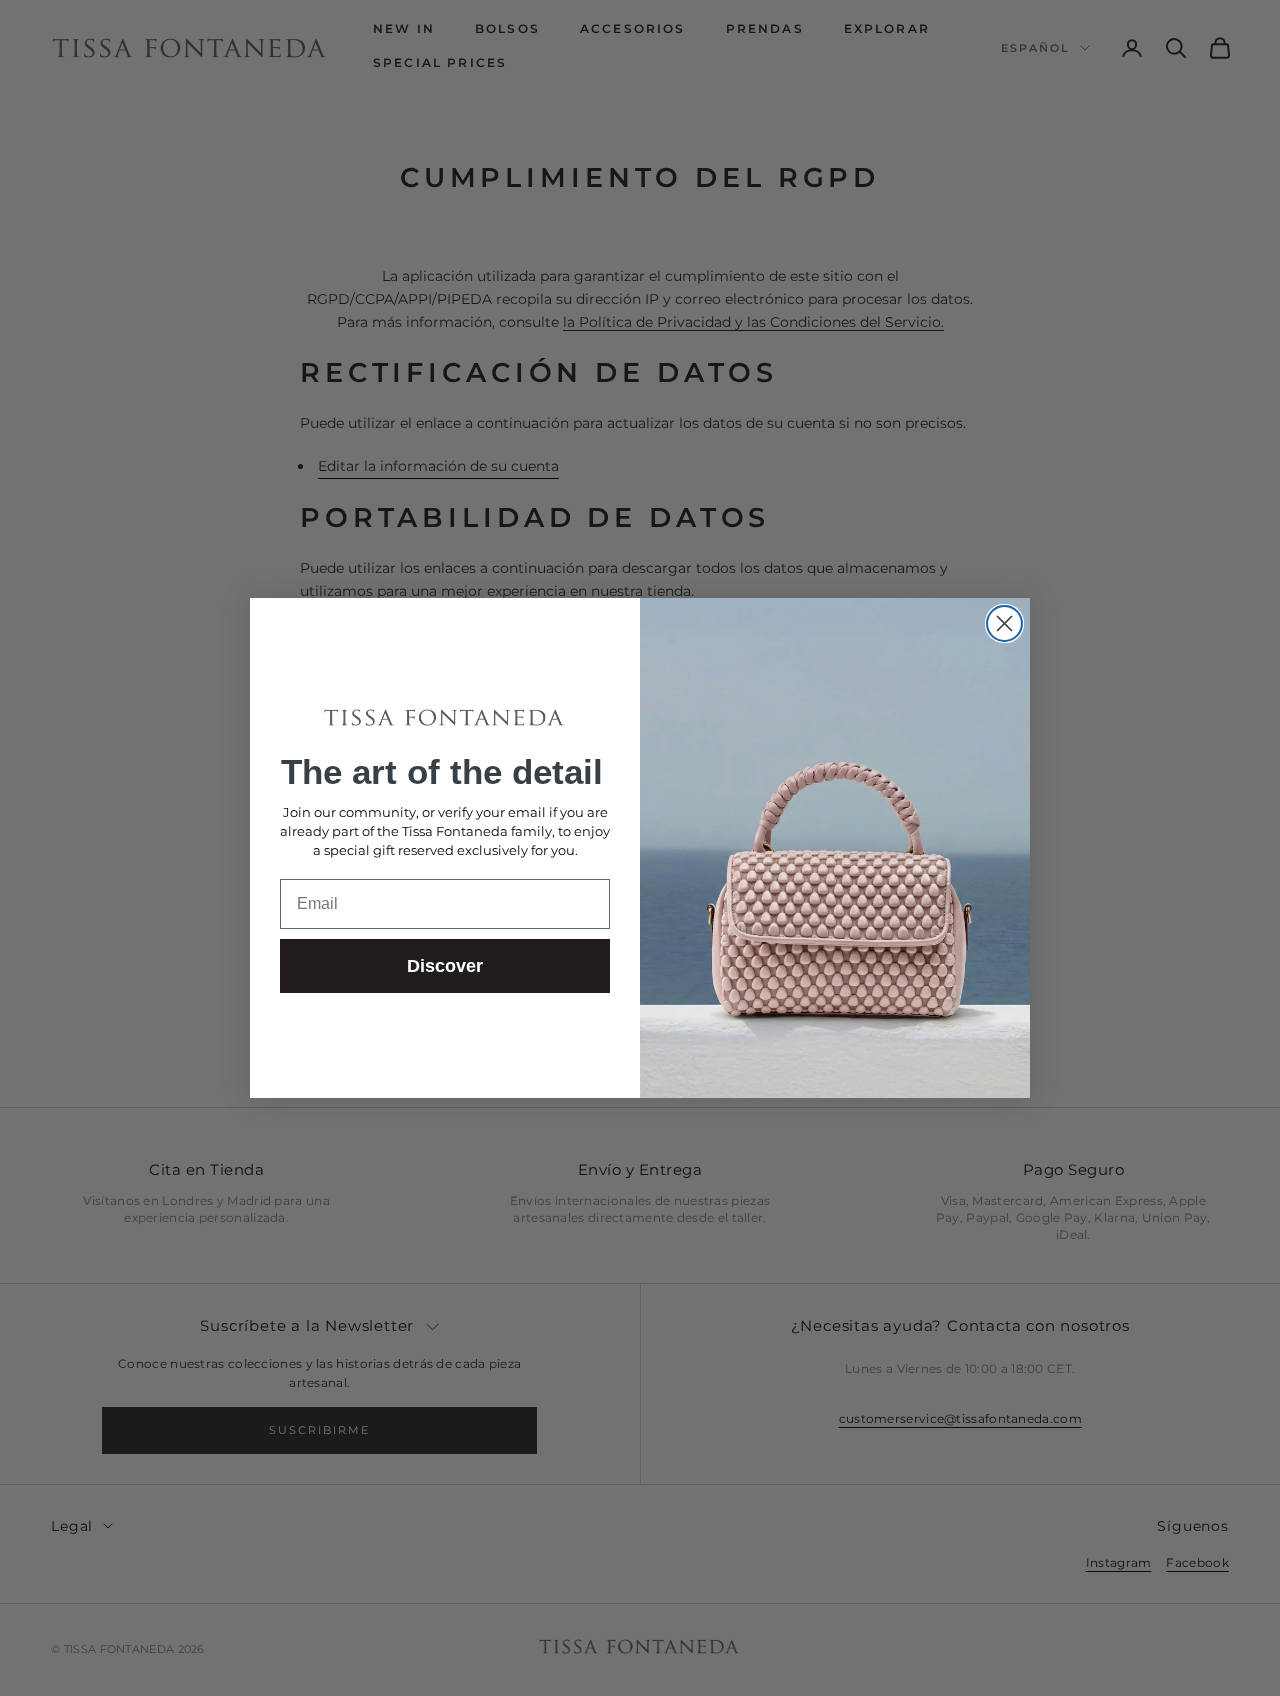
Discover (445, 966)
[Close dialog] (1004, 623)
